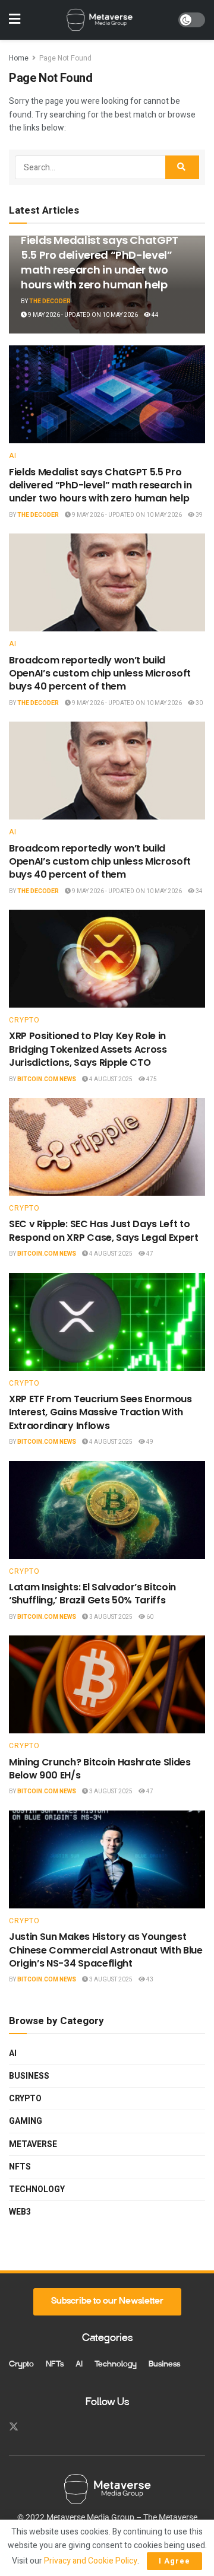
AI (13, 456)
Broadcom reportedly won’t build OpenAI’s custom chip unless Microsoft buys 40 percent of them (100, 674)
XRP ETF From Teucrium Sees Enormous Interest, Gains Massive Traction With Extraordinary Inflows (100, 1412)
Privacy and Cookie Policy (91, 2561)
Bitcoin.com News (47, 1079)
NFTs (20, 2167)
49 (149, 1442)
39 (199, 515)
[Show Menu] (15, 20)
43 (149, 1980)
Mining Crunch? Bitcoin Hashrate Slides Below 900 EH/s (100, 1769)
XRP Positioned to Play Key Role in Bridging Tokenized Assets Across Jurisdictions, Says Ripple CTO (88, 1049)
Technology (37, 2189)
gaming (26, 2121)
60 (149, 1617)
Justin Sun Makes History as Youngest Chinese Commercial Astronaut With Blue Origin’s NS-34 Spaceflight (106, 1950)
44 (155, 315)
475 (151, 1079)
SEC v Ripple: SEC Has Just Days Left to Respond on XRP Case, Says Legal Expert (104, 1230)
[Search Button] (182, 167)
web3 (20, 2212)
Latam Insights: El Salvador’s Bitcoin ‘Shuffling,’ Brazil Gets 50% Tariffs (92, 1594)
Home (19, 58)
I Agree (174, 2561)
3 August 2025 (110, 1617)
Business (29, 2076)
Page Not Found (65, 58)
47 (149, 1254)
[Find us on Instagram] (35, 2427)
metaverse (33, 2144)
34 (199, 891)
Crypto (24, 1020)
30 (199, 703)
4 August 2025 (110, 1079)
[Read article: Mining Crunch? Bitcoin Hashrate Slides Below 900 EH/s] (107, 1684)
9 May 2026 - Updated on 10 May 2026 (82, 315)
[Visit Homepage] (99, 20)
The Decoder (50, 301)
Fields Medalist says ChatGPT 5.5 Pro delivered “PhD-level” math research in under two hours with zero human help (100, 263)
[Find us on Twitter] (14, 2427)
